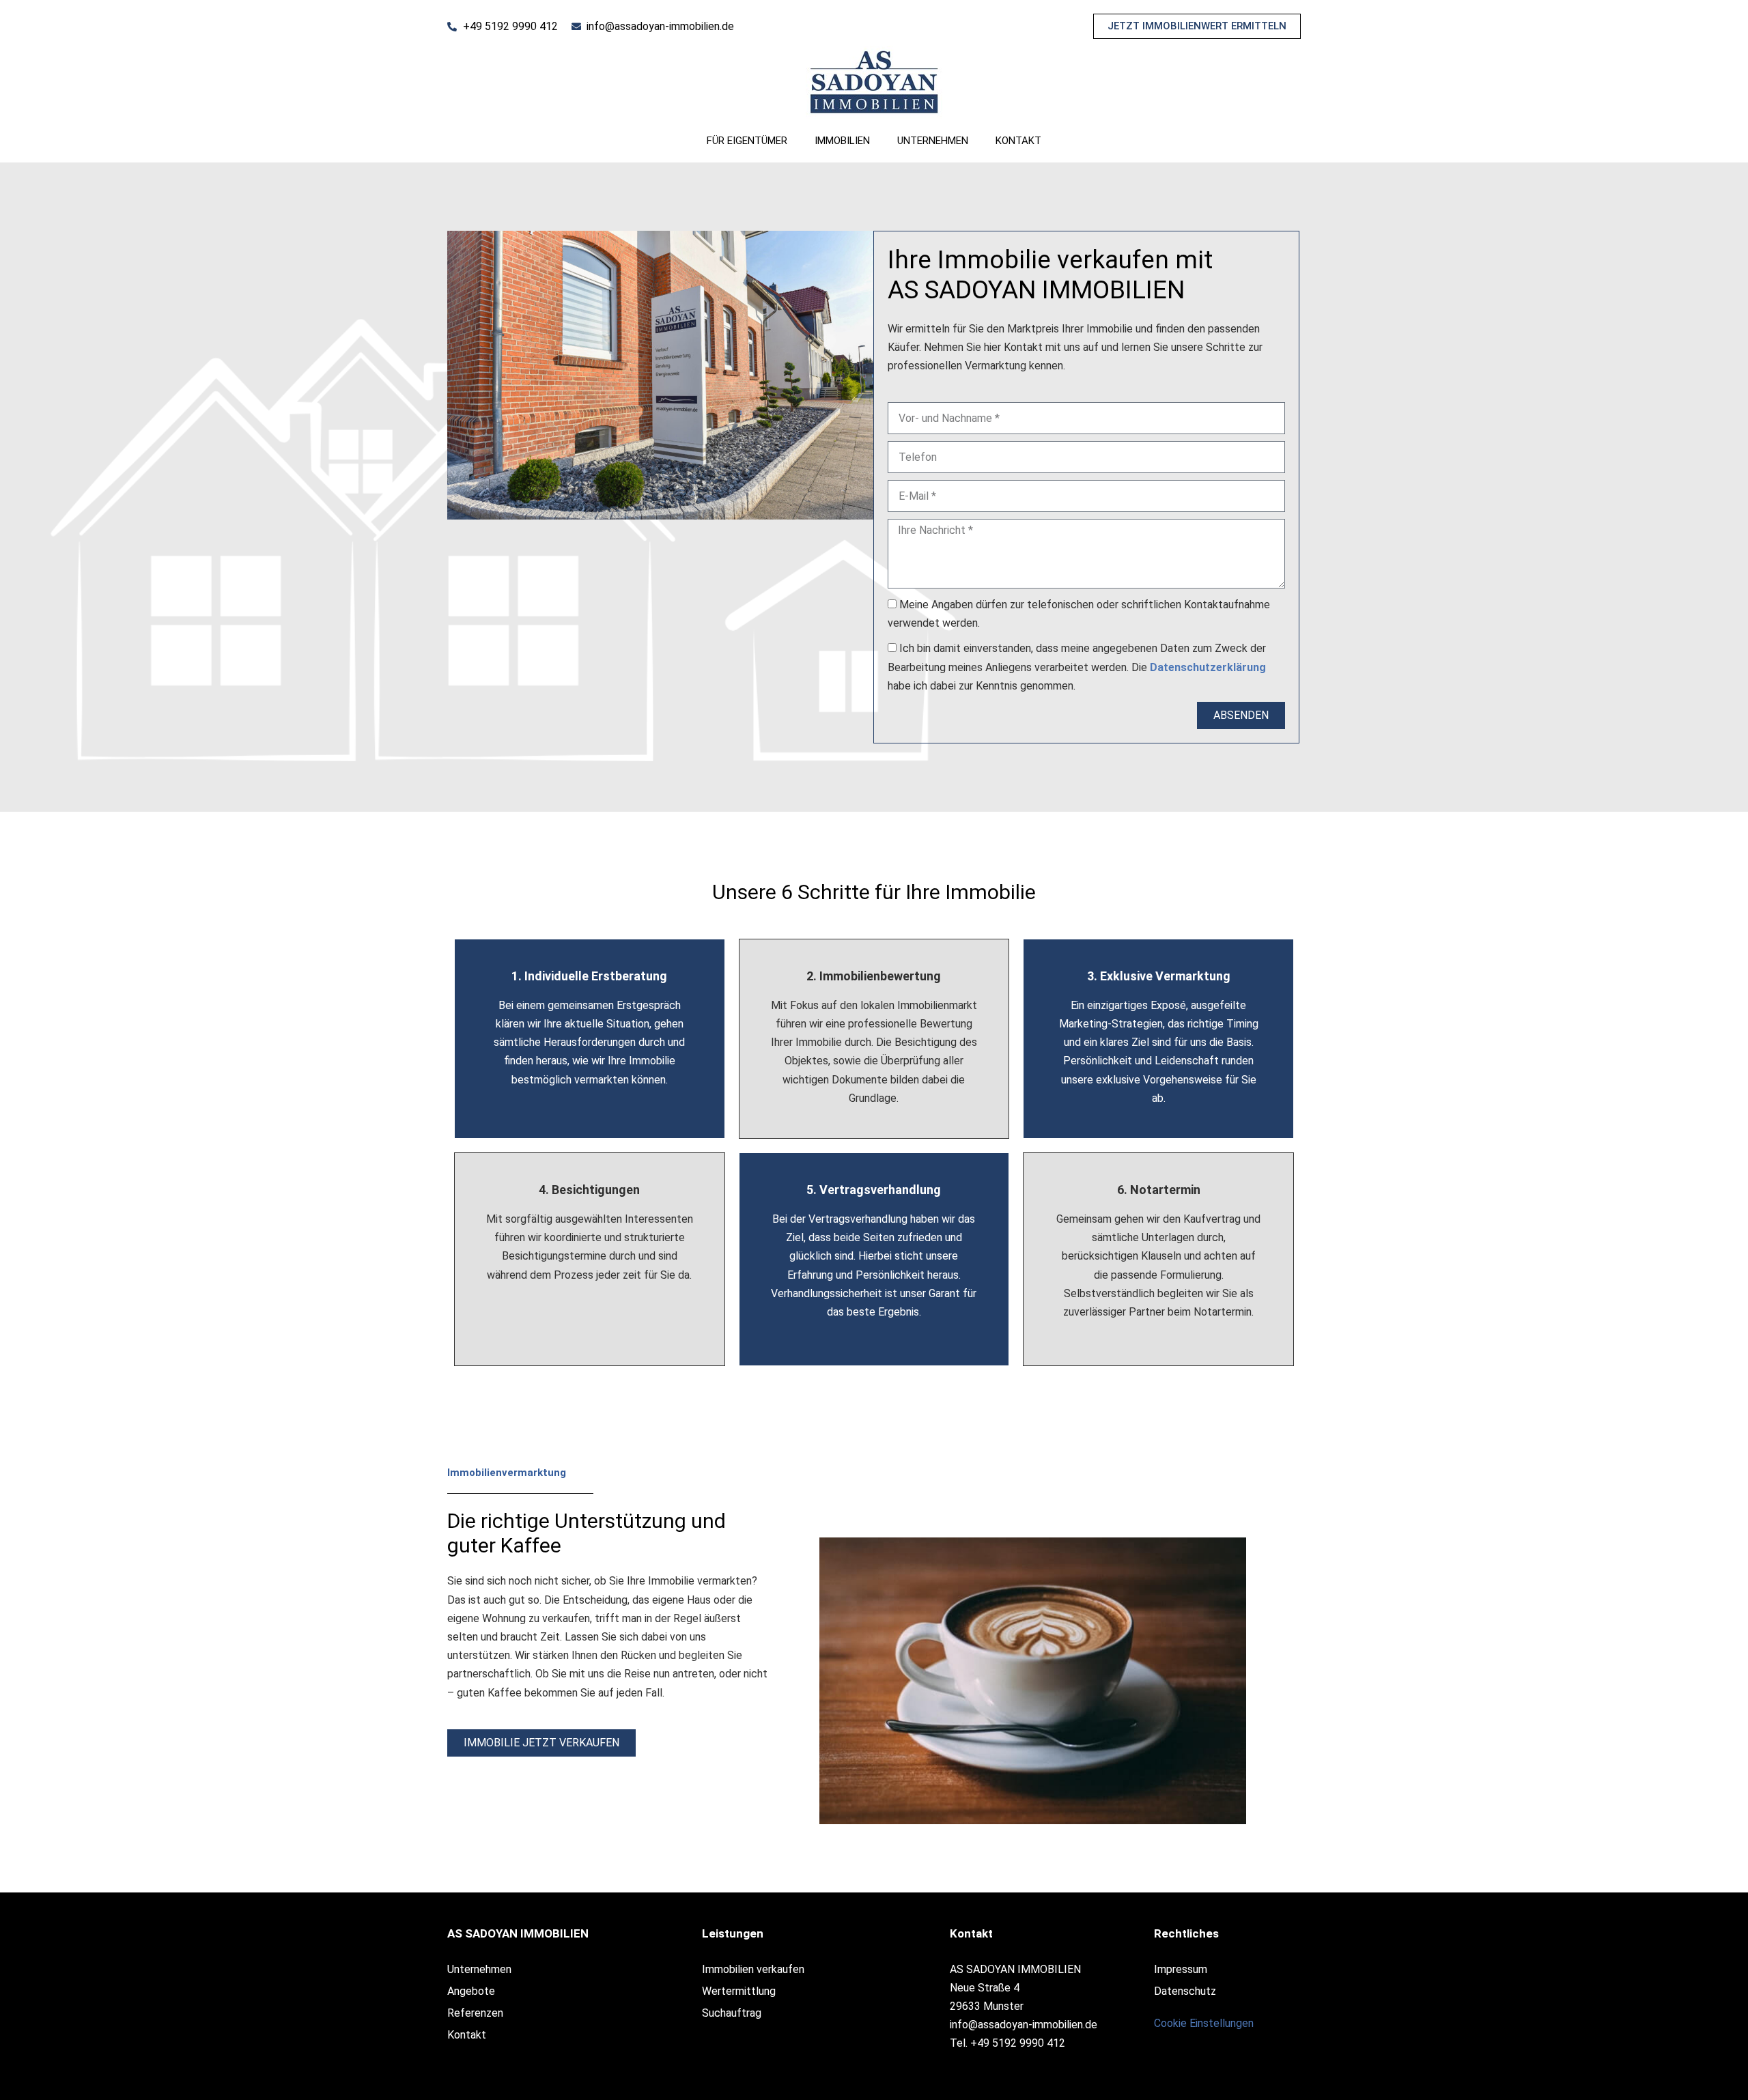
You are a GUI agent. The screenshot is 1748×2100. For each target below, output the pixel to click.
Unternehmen (933, 141)
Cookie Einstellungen (1204, 2023)
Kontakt (1018, 141)
